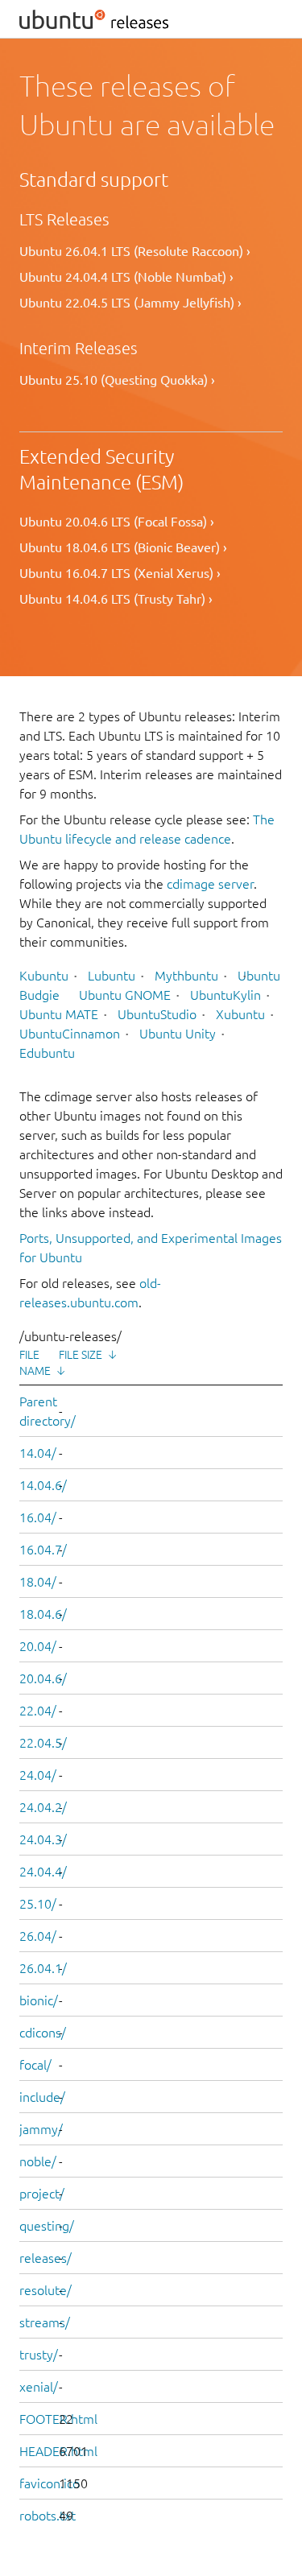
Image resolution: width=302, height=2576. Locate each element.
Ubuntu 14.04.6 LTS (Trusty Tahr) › (116, 599)
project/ (42, 2194)
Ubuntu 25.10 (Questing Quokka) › (117, 380)
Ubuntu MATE (59, 1014)
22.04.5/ (43, 1743)
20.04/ (38, 1646)
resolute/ (46, 2290)
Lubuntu (112, 976)
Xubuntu (240, 1014)
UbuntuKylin (225, 995)
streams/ (45, 2322)
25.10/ (38, 1904)
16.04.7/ (43, 1550)
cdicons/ (43, 2033)
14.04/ (38, 1453)
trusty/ (39, 2355)
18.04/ (38, 1582)
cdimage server (210, 884)
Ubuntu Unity (178, 1034)
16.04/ (38, 1517)
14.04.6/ (43, 1485)
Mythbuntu (186, 976)
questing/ (47, 2226)
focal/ (35, 2065)
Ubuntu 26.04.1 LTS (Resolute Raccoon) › (135, 251)
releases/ (46, 2258)
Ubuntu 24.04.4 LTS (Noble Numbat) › (126, 277)
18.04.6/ (43, 1614)
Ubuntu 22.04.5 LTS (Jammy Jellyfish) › (130, 303)
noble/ (38, 2161)
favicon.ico (50, 2483)
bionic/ (39, 2000)
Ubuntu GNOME (125, 995)
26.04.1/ (43, 1968)
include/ (42, 2097)
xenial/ (39, 2387)
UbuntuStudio (157, 1014)
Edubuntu (47, 1053)
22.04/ (38, 1711)
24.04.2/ (43, 1807)
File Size (81, 1355)
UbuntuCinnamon (70, 1034)
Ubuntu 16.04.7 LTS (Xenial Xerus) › (120, 573)
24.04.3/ (43, 1839)
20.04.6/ (43, 1678)
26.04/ (38, 1936)
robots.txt (48, 2516)
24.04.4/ (43, 1872)
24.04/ (38, 1775)
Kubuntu (44, 976)
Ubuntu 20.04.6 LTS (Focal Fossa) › (117, 522)
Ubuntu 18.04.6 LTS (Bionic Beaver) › (123, 547)
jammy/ (41, 2129)
